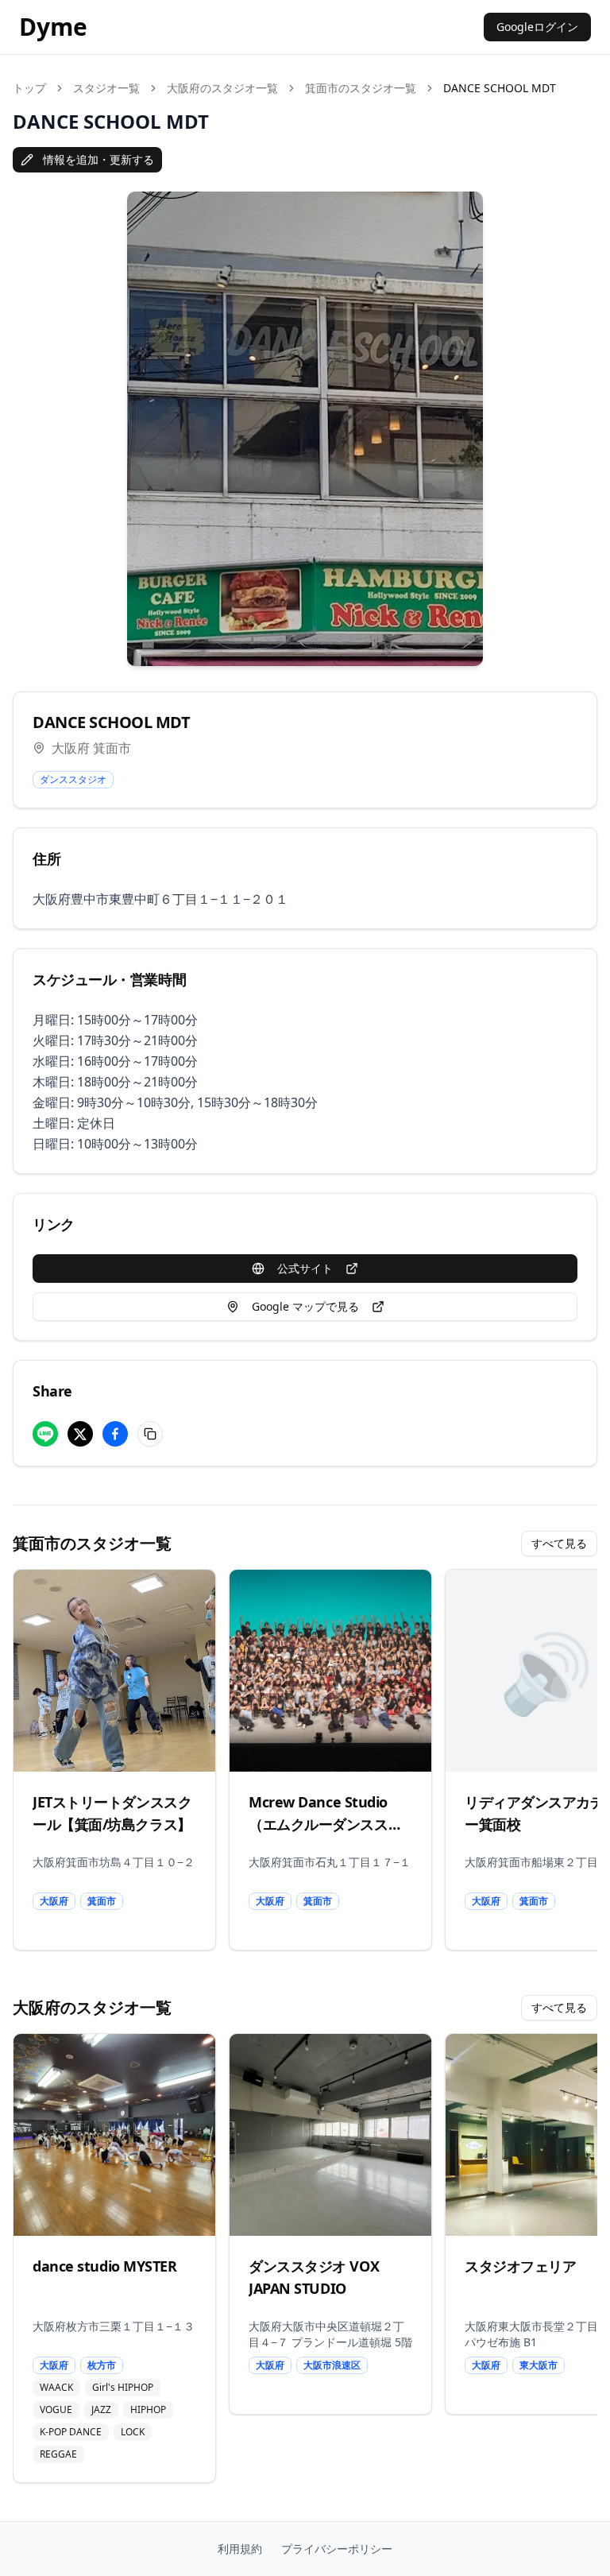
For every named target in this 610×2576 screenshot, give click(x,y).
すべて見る (559, 1543)
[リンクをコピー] (150, 1434)
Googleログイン (537, 27)
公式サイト (305, 1268)
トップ (29, 88)
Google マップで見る (305, 1306)
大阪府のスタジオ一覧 (222, 88)
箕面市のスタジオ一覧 (361, 88)
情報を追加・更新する (98, 159)
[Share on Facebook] (115, 1434)
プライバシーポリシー (337, 2549)
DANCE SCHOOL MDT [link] (500, 88)
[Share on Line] (45, 1434)
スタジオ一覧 (106, 88)
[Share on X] (80, 1434)
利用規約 (240, 2549)
